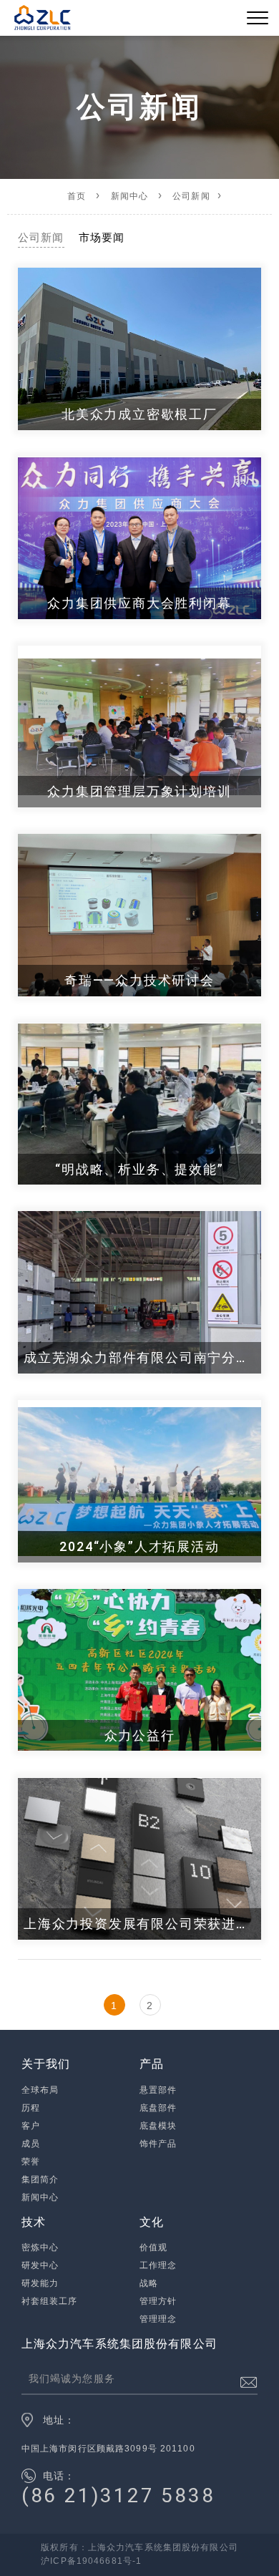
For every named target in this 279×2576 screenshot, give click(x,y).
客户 (31, 2126)
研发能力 (40, 2283)
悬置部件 (158, 2090)
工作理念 (158, 2265)
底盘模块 (158, 2126)
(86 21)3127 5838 (118, 2495)
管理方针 (158, 2301)
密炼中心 (40, 2247)
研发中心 (40, 2265)
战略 (149, 2283)
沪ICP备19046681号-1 (91, 2561)
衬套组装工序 (50, 2301)
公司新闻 (191, 196)
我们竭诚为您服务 (72, 2378)
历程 (31, 2108)
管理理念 (158, 2319)
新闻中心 (130, 196)
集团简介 (40, 2179)
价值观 (153, 2247)
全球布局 (40, 2090)
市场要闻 (102, 237)
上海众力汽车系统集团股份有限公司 (119, 2344)
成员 (31, 2144)
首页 (77, 196)
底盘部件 (158, 2108)
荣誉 (31, 2162)
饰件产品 (158, 2144)
